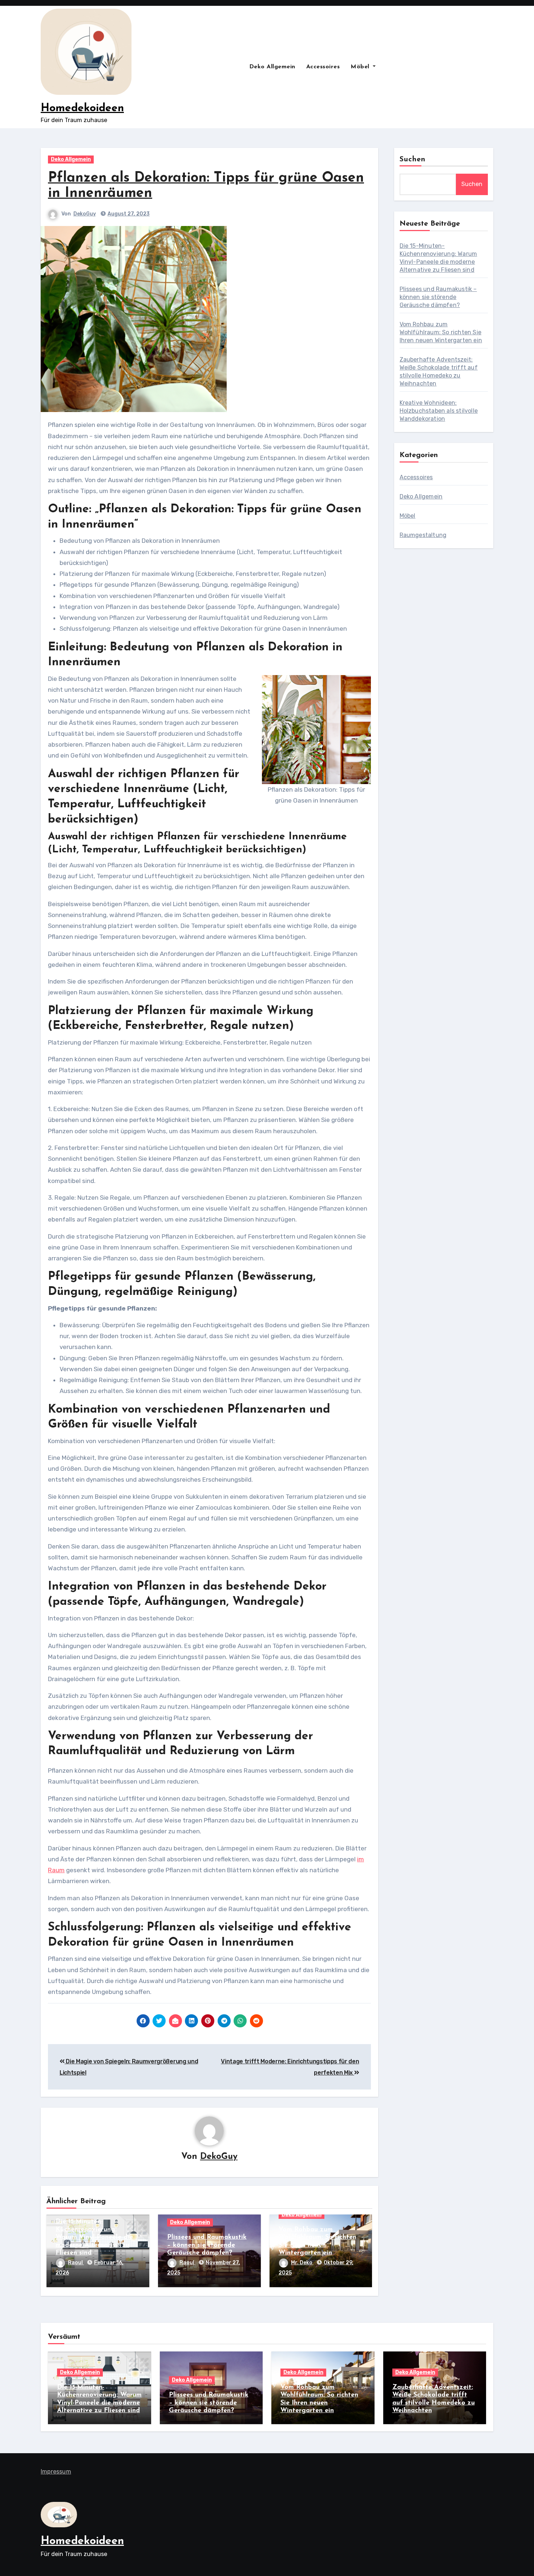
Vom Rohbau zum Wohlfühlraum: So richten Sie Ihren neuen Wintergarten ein (441, 332)
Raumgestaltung (423, 535)
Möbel (361, 67)
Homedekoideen (82, 108)
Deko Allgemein (272, 67)
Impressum (56, 2472)
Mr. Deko (302, 2263)
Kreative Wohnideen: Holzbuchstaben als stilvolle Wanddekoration (439, 411)
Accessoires (323, 67)
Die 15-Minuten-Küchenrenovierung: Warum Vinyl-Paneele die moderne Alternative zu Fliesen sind (94, 2237)
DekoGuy (85, 214)
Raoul (76, 2263)
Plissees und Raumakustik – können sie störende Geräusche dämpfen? (207, 2245)
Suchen (413, 160)
